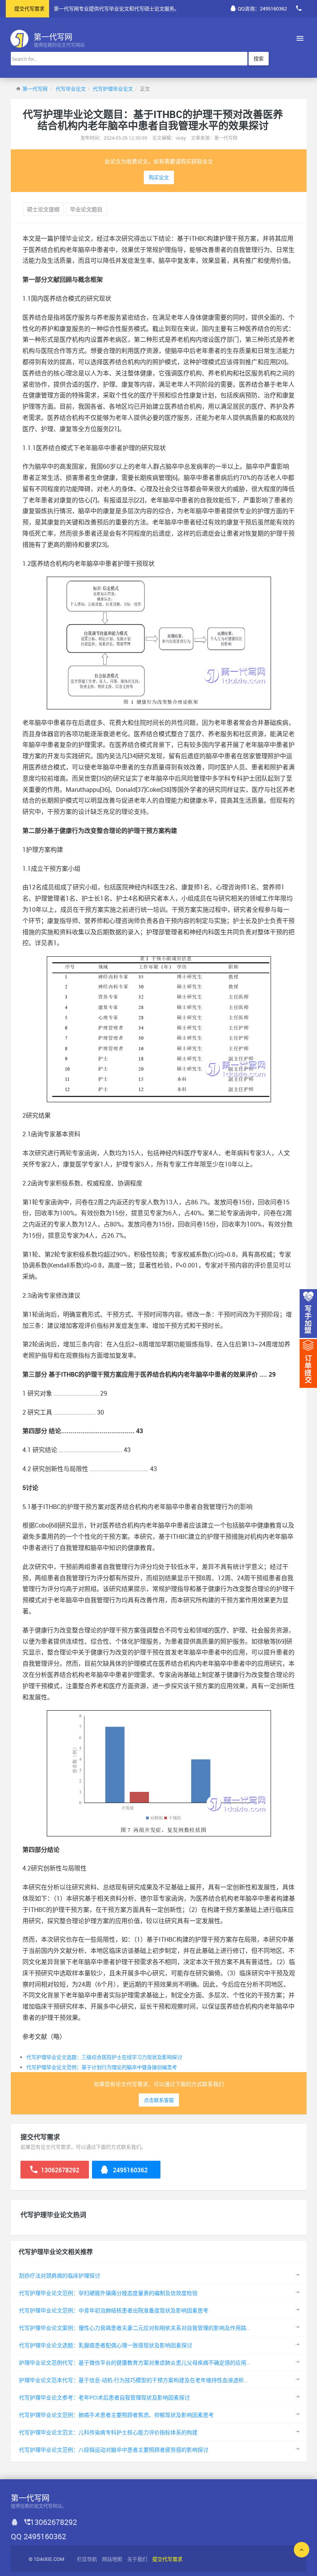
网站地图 (112, 2559)
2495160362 (130, 2170)
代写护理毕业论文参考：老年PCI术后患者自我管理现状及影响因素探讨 (104, 2397)
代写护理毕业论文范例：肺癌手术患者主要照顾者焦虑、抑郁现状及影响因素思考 (116, 2415)
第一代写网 (35, 89)
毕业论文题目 (86, 209)
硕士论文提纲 (43, 209)
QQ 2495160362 (38, 2536)
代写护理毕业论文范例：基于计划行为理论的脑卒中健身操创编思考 (102, 2067)
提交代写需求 (29, 9)
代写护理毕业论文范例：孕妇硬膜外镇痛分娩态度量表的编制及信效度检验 (108, 2293)
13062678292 (59, 2170)
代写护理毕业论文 (113, 89)
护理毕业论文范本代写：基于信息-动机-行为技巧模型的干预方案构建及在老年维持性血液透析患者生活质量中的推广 (158, 2380)
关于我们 (137, 2559)
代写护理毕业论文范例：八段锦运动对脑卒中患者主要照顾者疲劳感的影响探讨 (114, 2450)
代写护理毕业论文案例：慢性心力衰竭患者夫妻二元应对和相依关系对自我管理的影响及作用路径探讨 (141, 2328)
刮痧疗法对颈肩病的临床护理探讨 (60, 2275)
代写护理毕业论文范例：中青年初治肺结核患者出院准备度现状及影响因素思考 (114, 2310)
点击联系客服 (159, 2100)
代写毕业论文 (71, 89)
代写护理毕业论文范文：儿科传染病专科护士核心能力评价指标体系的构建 (108, 2432)
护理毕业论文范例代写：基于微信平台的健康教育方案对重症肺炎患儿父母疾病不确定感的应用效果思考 (143, 2363)
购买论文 (159, 177)
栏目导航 (87, 2559)
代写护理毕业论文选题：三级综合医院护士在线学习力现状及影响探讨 (104, 2057)
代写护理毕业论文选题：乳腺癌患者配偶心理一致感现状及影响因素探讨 (106, 2345)
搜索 (259, 58)
